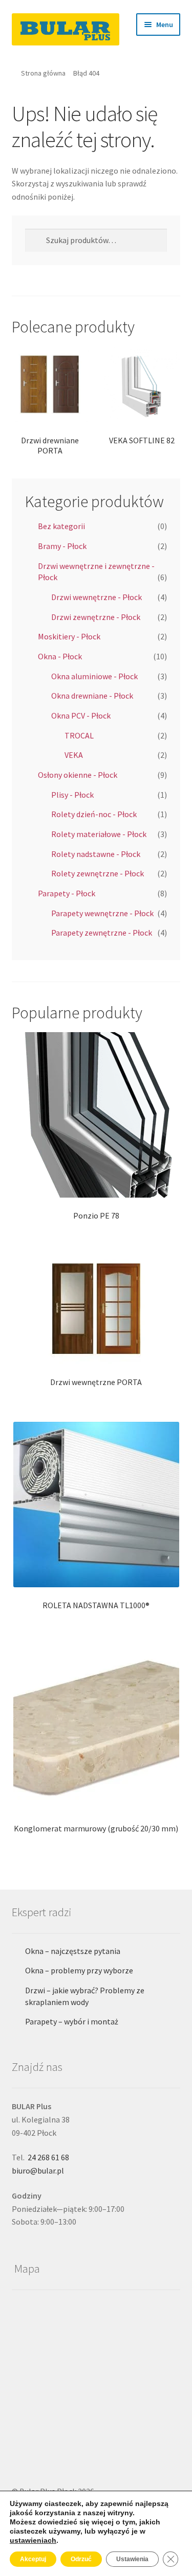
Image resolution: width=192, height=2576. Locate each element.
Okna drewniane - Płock (92, 696)
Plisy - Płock (72, 795)
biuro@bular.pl (38, 2170)
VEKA (74, 755)
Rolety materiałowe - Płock (99, 834)
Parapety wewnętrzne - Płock (102, 913)
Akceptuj (33, 2559)
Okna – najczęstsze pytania (73, 1951)
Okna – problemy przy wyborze (79, 1970)
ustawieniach (33, 2540)
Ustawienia (132, 2559)
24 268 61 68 (48, 2157)
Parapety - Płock (67, 893)
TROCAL (79, 735)
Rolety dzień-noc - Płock (94, 814)
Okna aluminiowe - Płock (94, 676)
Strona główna (43, 73)
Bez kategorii (61, 526)
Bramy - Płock (62, 546)
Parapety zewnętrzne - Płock (102, 933)
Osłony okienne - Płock (78, 775)
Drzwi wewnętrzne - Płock (97, 597)
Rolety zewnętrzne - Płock (98, 873)
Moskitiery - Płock (69, 636)
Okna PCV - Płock (81, 715)
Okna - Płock (60, 656)
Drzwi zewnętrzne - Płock (96, 617)
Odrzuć (81, 2559)
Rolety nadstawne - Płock (96, 854)
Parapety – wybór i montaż (72, 2021)
